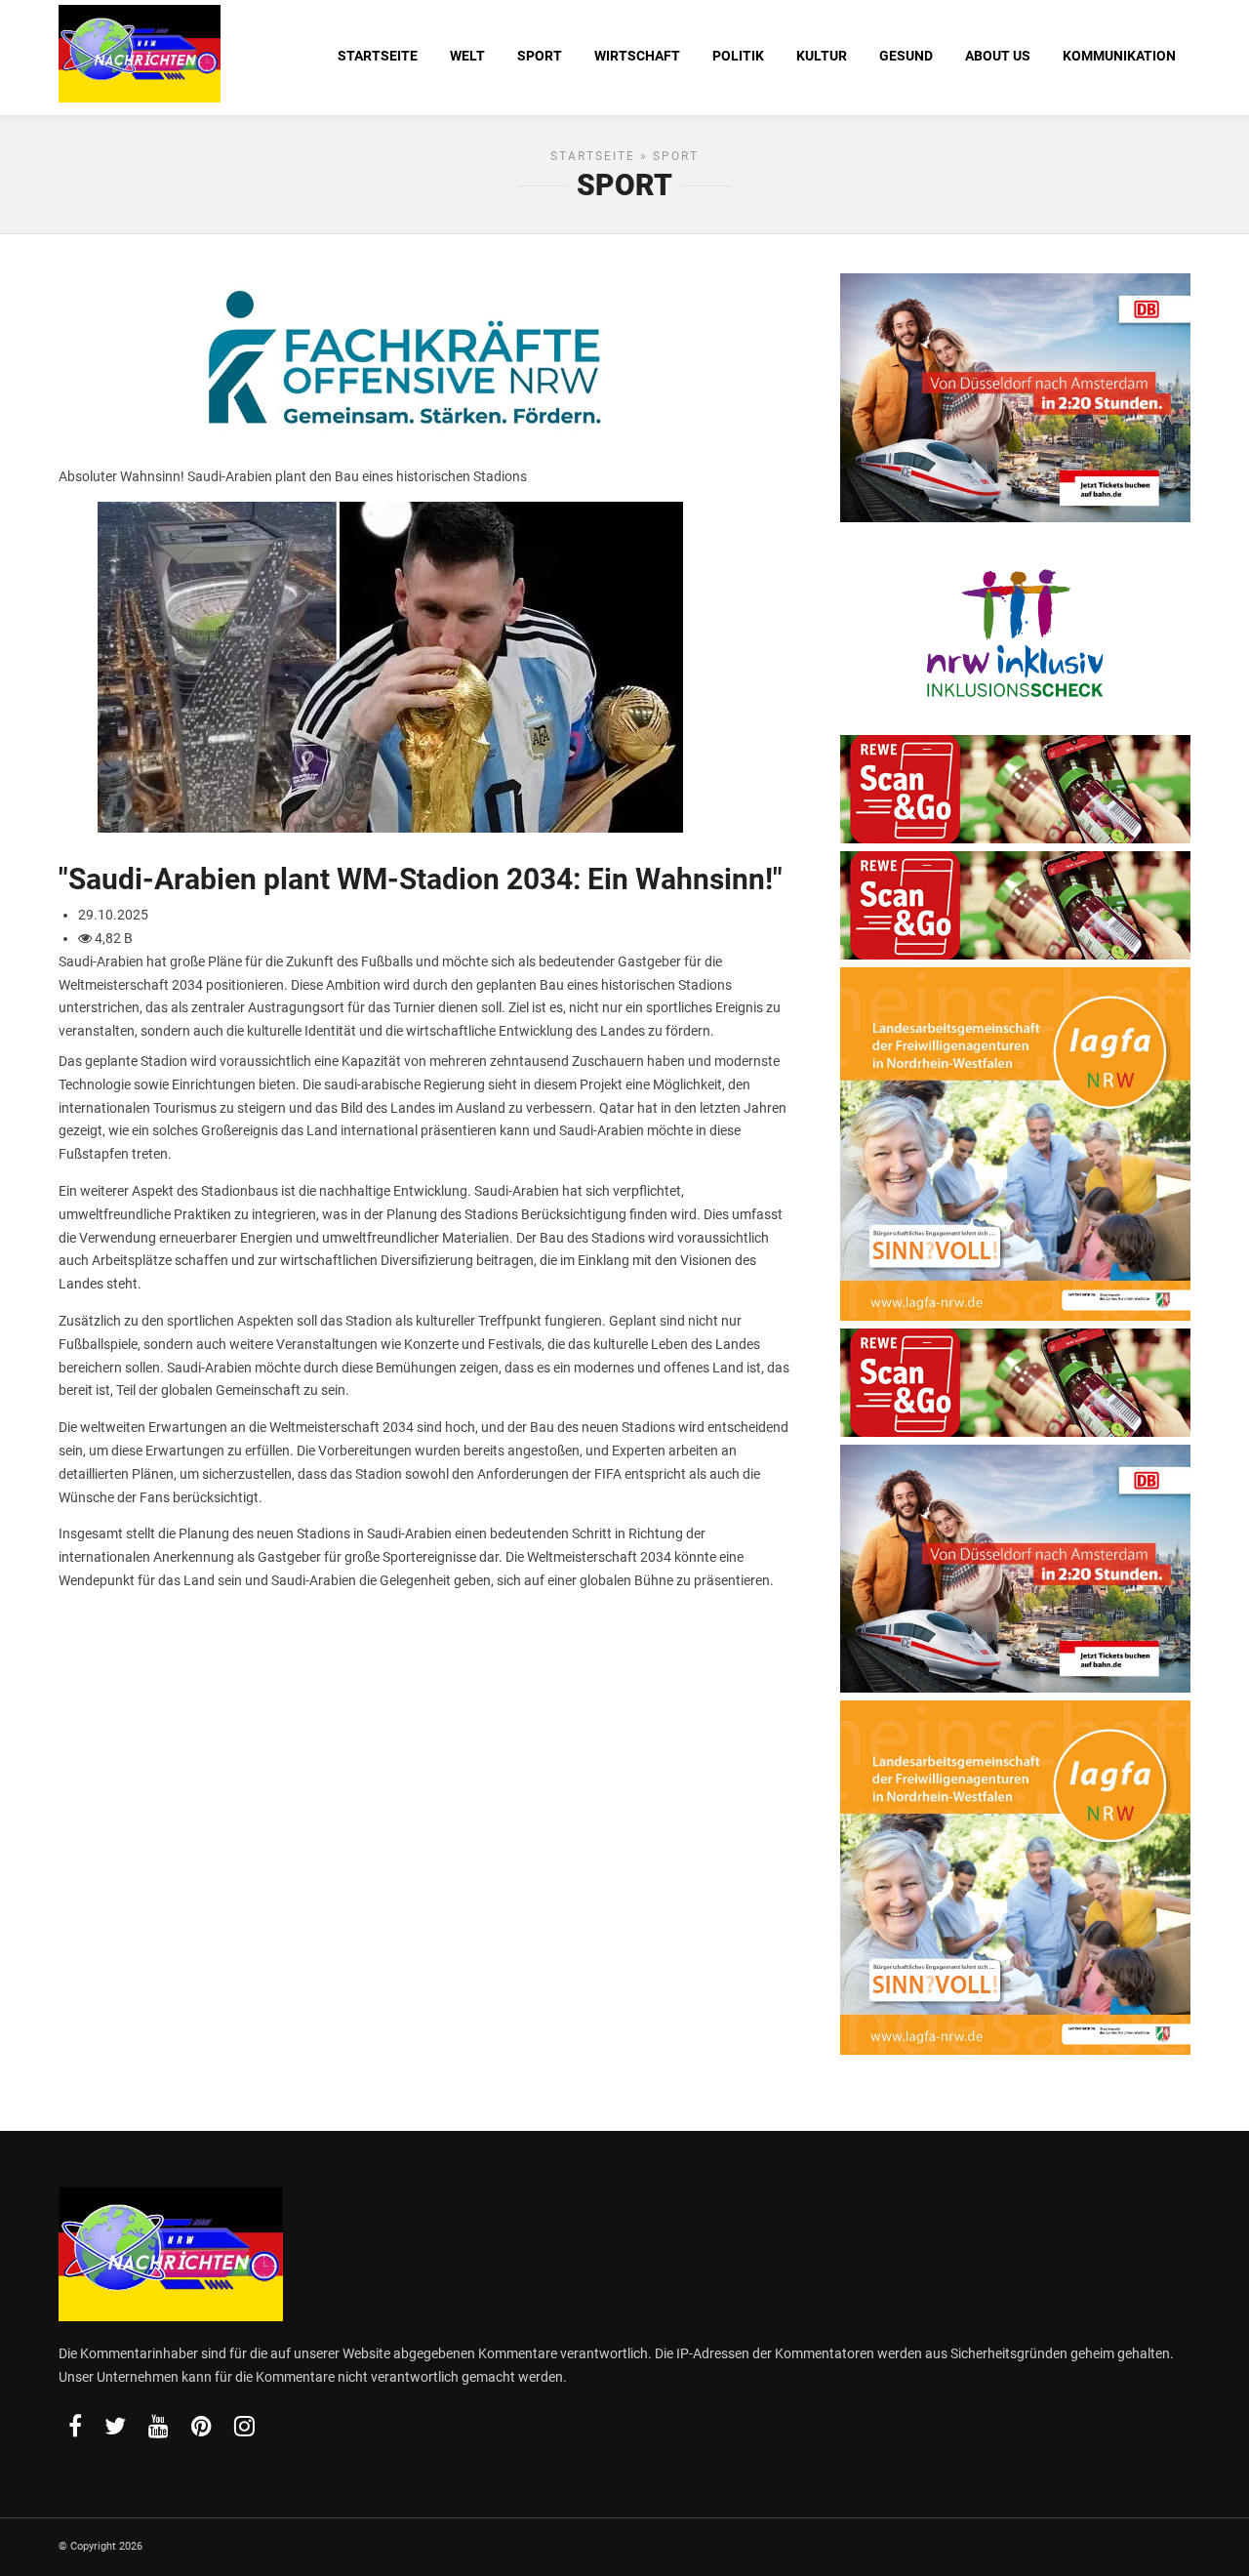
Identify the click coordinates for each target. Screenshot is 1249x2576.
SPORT (540, 56)
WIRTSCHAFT (637, 56)
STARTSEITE (378, 56)
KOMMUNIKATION (1119, 56)
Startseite (593, 156)
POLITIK (738, 56)
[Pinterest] (201, 2426)
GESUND (906, 56)
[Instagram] (244, 2426)
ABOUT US (998, 56)
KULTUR (822, 56)
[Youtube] (159, 2426)
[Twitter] (115, 2426)
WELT (467, 56)
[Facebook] (75, 2426)
